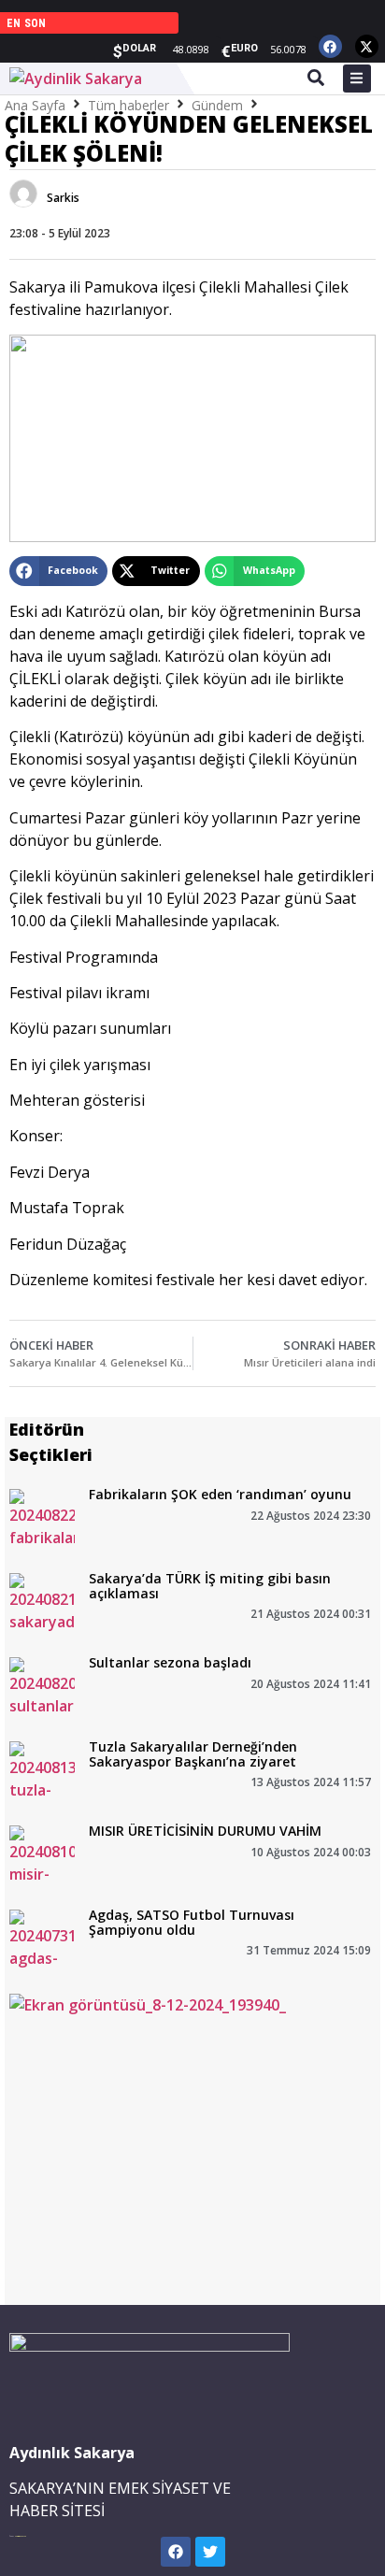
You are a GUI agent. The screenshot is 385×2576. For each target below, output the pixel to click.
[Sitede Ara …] (316, 80)
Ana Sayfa (35, 105)
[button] (58, 571)
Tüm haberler (128, 105)
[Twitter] (210, 2552)
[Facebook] (330, 46)
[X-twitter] (367, 46)
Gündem (217, 105)
